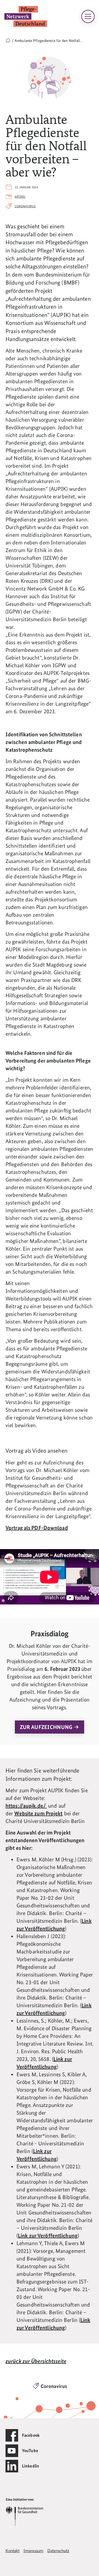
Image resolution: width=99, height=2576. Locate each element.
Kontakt (13, 2551)
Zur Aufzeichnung (47, 1727)
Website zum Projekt (38, 1813)
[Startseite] (8, 41)
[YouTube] (12, 2451)
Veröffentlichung (45, 2328)
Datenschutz (58, 2551)
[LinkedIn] (12, 2466)
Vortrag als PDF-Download (37, 1528)
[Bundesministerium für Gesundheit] (24, 2511)
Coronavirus (25, 206)
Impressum (33, 2551)
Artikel (20, 197)
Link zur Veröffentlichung (48, 2236)
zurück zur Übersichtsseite (36, 2361)
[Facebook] (12, 2435)
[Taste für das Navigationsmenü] (88, 16)
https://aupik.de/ (26, 1806)
